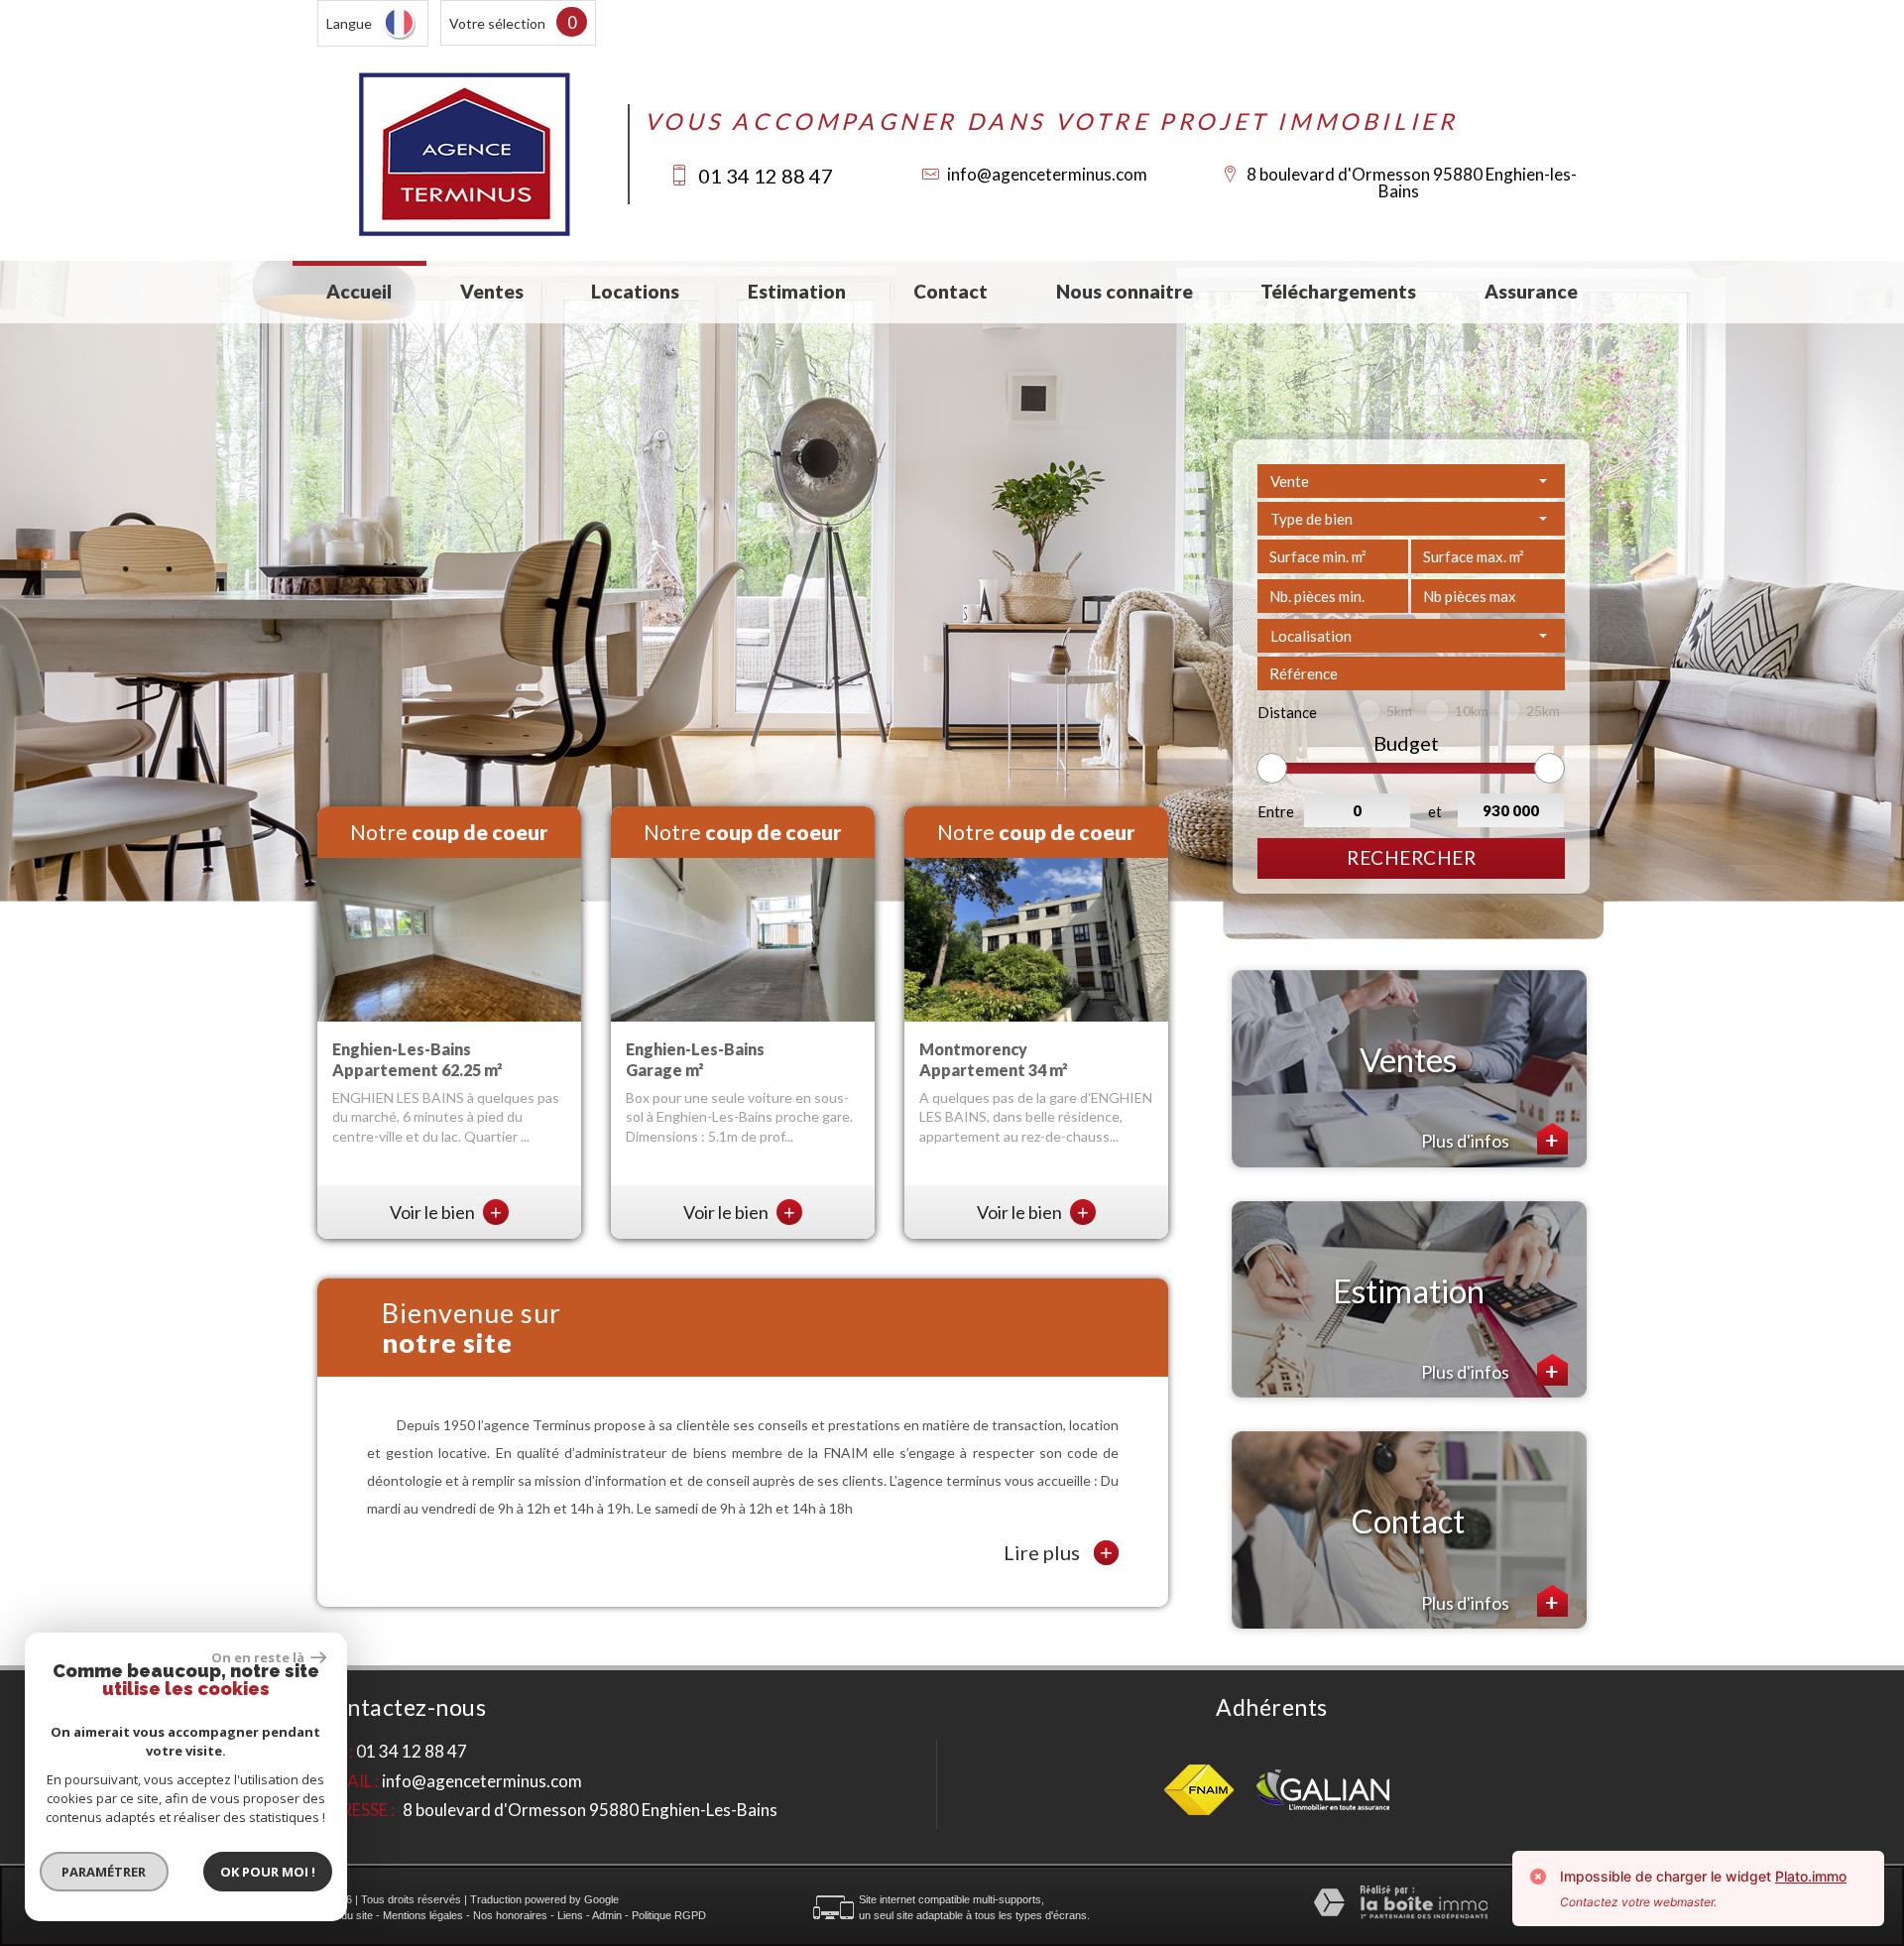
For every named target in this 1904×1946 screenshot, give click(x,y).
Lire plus (1058, 1553)
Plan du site (345, 1915)
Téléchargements (1338, 291)
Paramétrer (105, 1872)
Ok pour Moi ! (268, 1872)
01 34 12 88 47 (766, 176)
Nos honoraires (510, 1915)
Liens (570, 1915)
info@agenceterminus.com (1047, 174)
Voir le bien (446, 1212)
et (1435, 811)
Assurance (1531, 291)
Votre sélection (497, 23)
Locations (635, 291)
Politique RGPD (669, 1915)
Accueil (359, 291)
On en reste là (259, 1657)
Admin (607, 1915)
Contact (951, 291)
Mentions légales (423, 1915)
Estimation (797, 291)
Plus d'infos (1467, 1141)
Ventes (492, 291)
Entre (1276, 811)
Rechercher (1411, 857)
